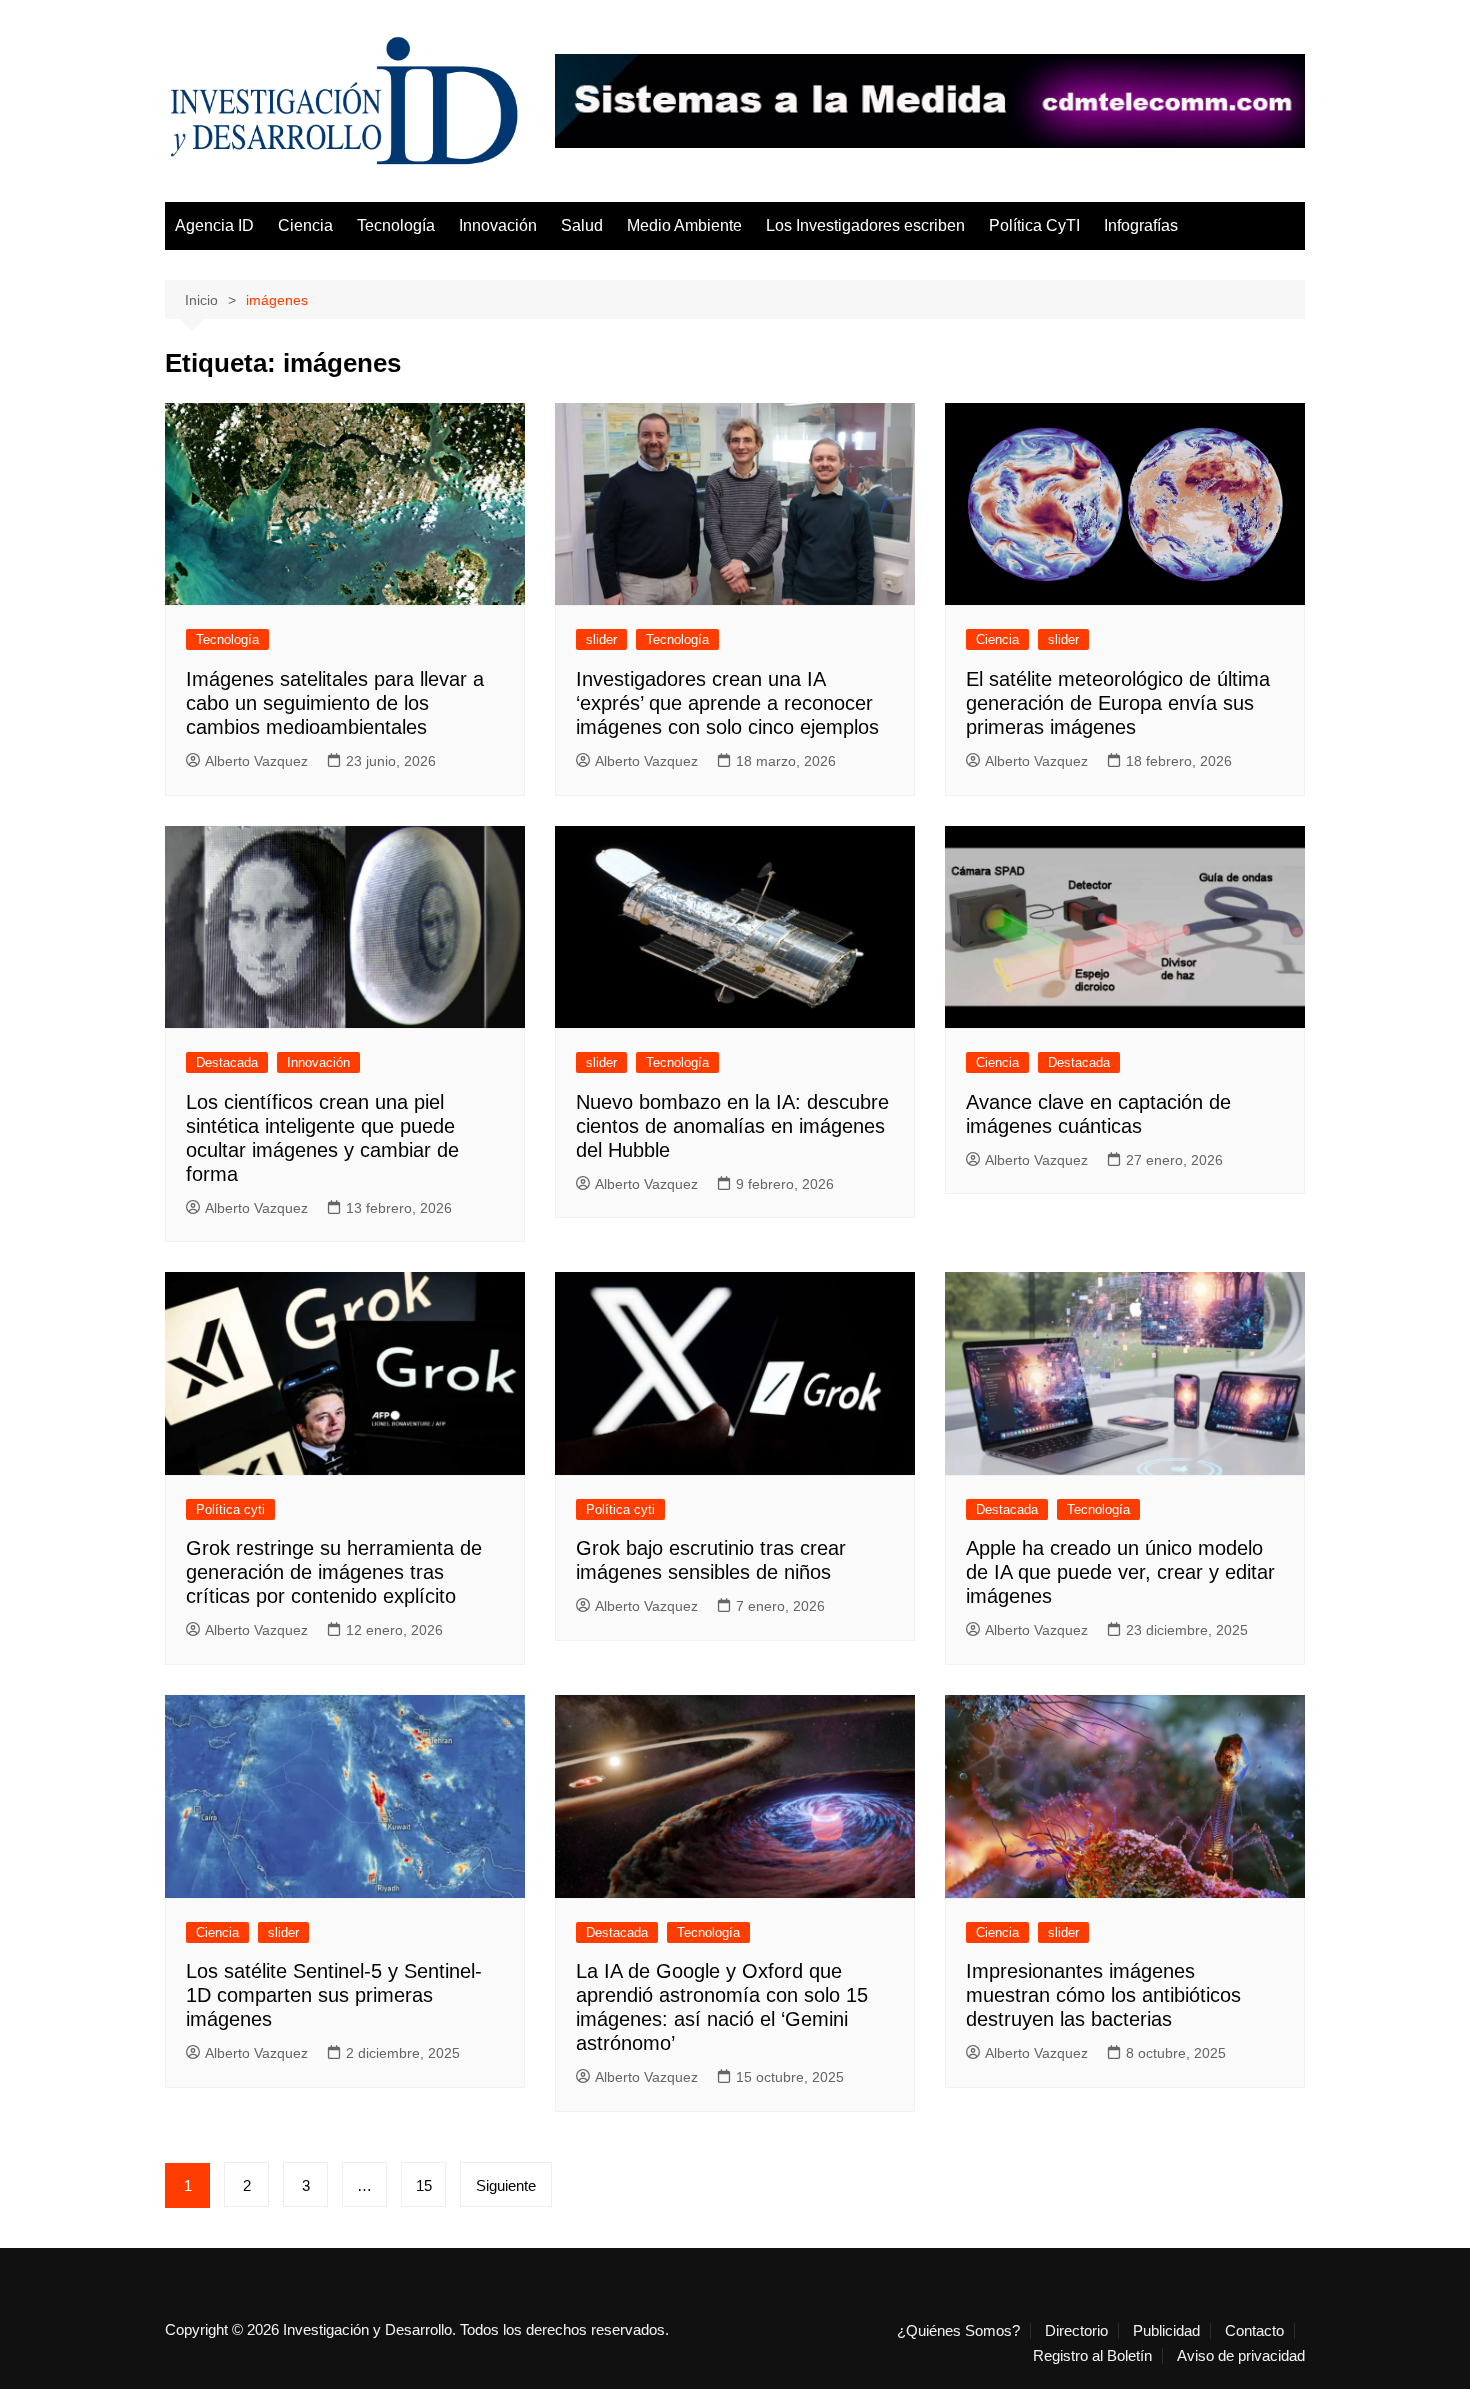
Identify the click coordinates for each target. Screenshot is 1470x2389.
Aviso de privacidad (1241, 2356)
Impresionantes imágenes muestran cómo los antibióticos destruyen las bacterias (1103, 1995)
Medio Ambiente (684, 225)
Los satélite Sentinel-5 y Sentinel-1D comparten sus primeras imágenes (334, 1995)
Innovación (498, 225)
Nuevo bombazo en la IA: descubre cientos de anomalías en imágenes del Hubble (732, 1126)
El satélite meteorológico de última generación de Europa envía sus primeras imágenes (1118, 703)
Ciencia (305, 225)
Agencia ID (214, 225)
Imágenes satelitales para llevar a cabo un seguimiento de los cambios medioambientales (335, 703)
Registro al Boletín (1092, 2356)
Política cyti (230, 1509)
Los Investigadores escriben (865, 225)
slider (601, 639)
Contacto (1254, 2331)
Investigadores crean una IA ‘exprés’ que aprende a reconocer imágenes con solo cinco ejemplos (727, 703)
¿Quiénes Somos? (958, 2331)
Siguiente (506, 2185)
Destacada (227, 1062)
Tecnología (396, 225)
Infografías (1141, 225)
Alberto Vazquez (256, 761)
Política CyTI (1034, 225)
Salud (582, 225)
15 (424, 2185)
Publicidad (1166, 2331)
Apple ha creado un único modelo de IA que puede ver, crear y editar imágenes (1120, 1572)
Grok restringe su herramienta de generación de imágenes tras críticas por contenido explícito (334, 1572)
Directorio (1076, 2331)
